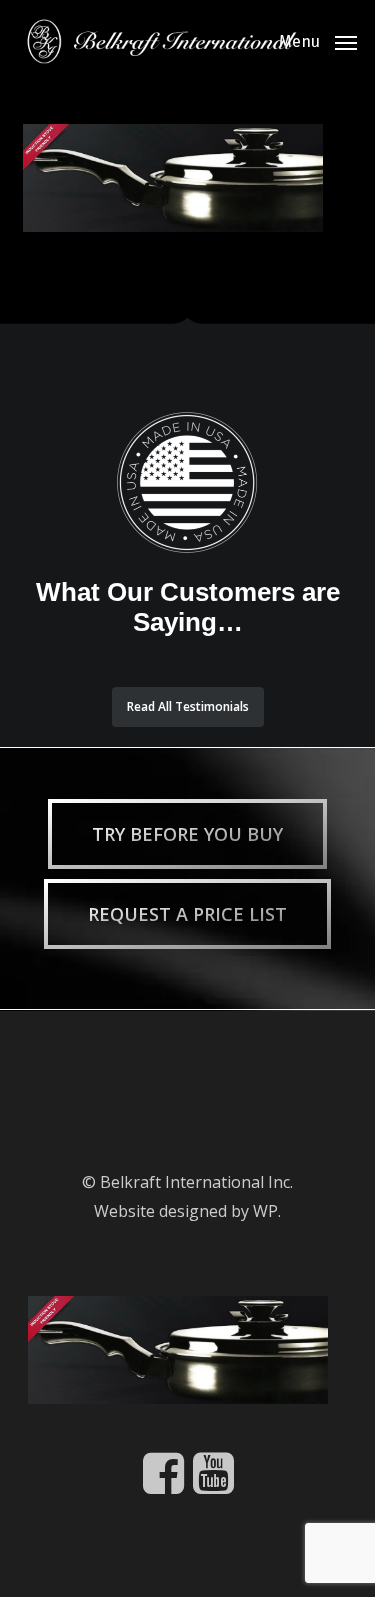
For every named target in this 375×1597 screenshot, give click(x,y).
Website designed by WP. (187, 1211)
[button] (318, 40)
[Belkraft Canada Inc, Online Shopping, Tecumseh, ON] (103, 1069)
